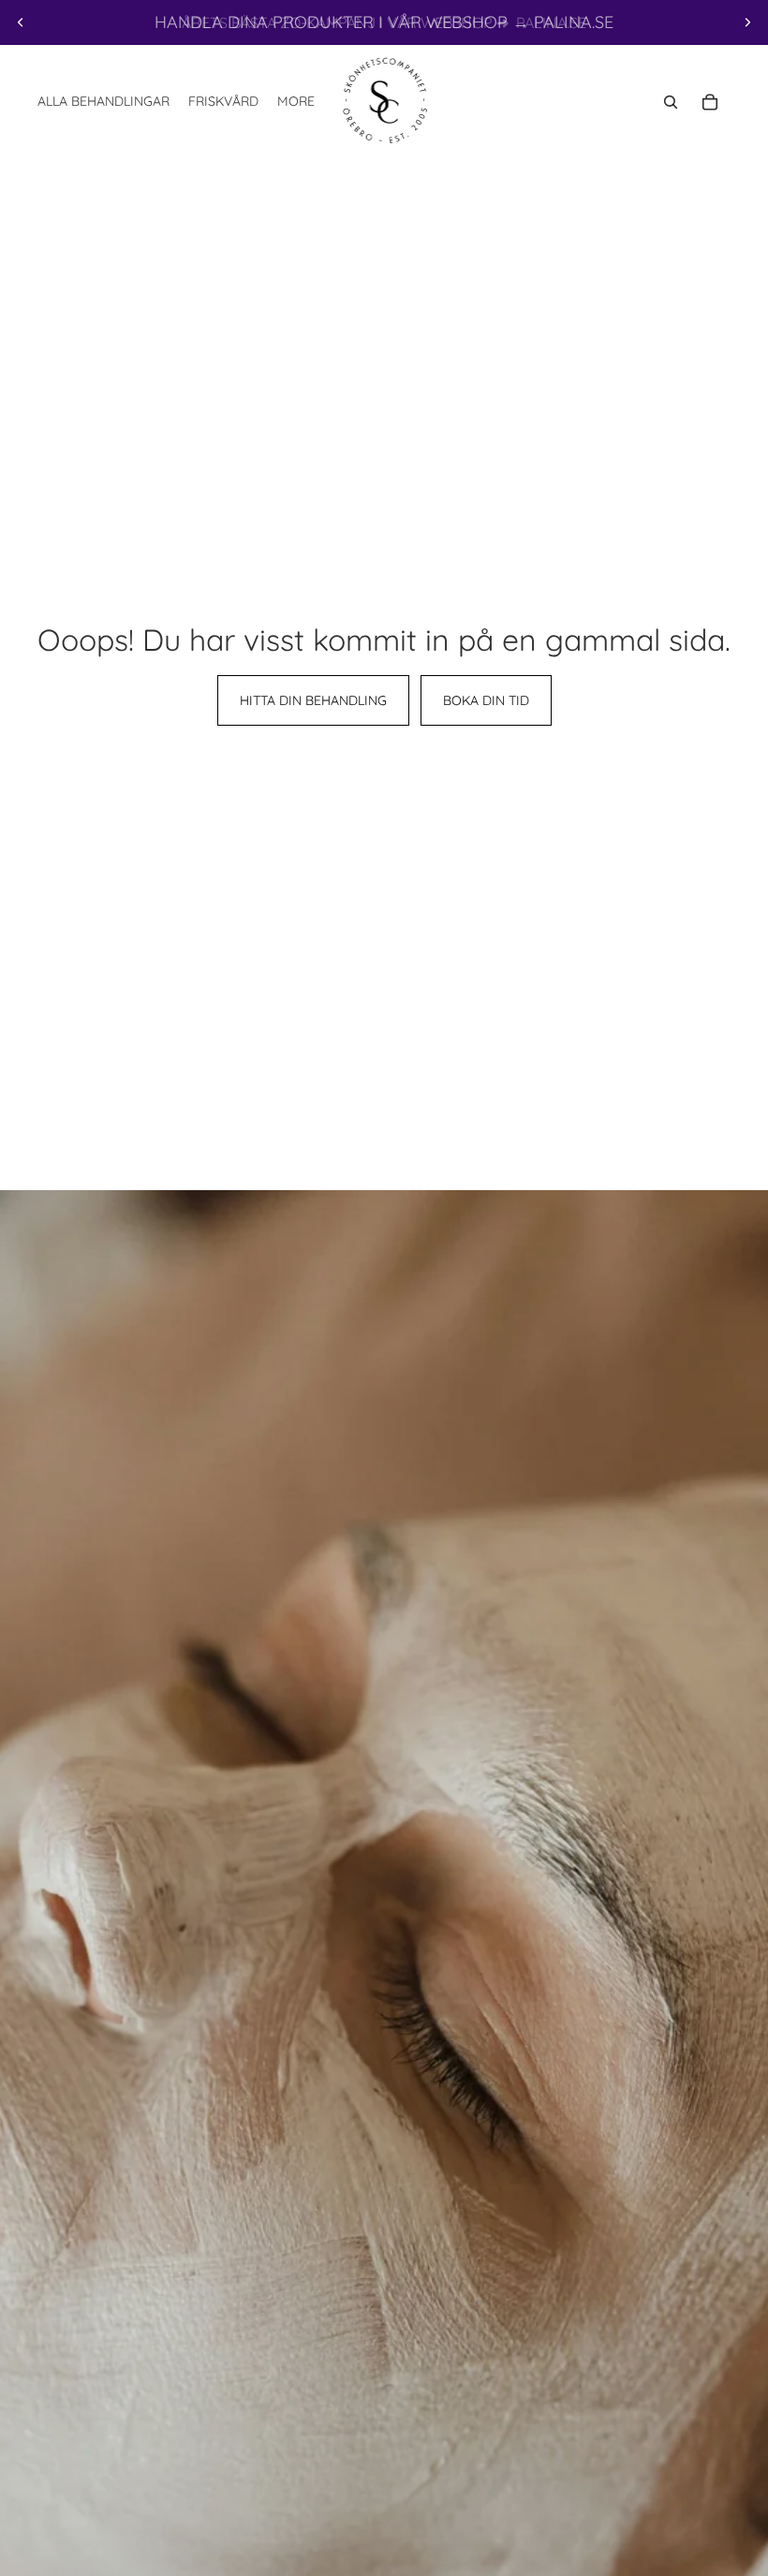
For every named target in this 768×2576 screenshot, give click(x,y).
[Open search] (671, 102)
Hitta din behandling (313, 700)
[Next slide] (747, 22)
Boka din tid (486, 700)
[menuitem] (296, 102)
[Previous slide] (21, 22)
